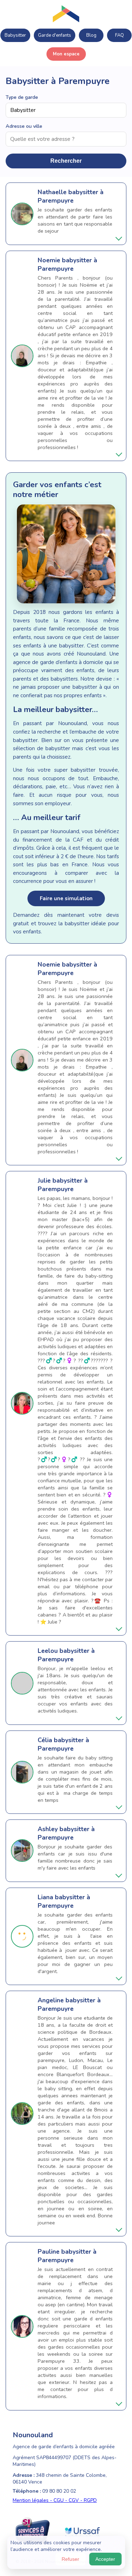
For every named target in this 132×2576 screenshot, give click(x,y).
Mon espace (66, 54)
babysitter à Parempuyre (71, 196)
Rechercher (66, 161)
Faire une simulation (66, 898)
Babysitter (15, 35)
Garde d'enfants (55, 35)
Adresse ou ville (24, 126)
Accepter (105, 2559)
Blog (91, 35)
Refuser (70, 2559)
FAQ (120, 35)
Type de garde (22, 97)
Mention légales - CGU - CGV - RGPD (55, 2500)
